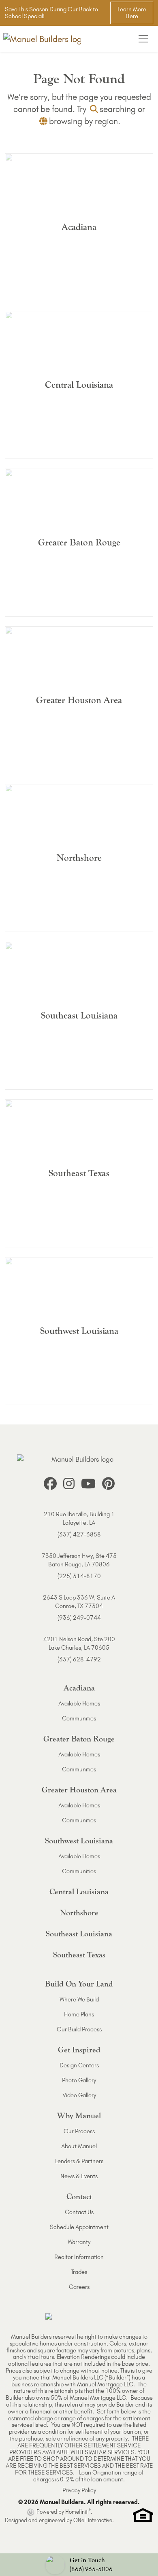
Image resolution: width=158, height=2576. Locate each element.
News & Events (79, 2176)
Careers (79, 2287)
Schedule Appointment (79, 2227)
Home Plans (79, 2014)
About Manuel (79, 2146)
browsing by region (83, 121)
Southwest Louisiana (79, 1841)
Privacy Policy (79, 2490)
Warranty (79, 2242)
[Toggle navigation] (143, 39)
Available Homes (79, 1703)
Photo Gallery (79, 2080)
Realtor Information (79, 2257)
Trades (79, 2272)
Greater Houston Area (79, 1790)
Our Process (79, 2131)
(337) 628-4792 (79, 1659)
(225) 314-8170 (79, 1576)
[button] (79, 2565)
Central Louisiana (79, 1892)
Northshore (79, 1913)
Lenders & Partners (79, 2161)
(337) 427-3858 (79, 1534)
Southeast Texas (79, 1955)
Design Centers (79, 2065)
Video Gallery (79, 2095)
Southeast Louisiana (79, 1934)
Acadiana (79, 1688)
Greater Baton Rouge (79, 1739)
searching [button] (118, 109)
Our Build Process (79, 2029)
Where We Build (79, 1999)
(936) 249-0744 (79, 1618)
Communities (79, 1718)
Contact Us (79, 2212)
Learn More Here (132, 13)
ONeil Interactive (93, 2520)
